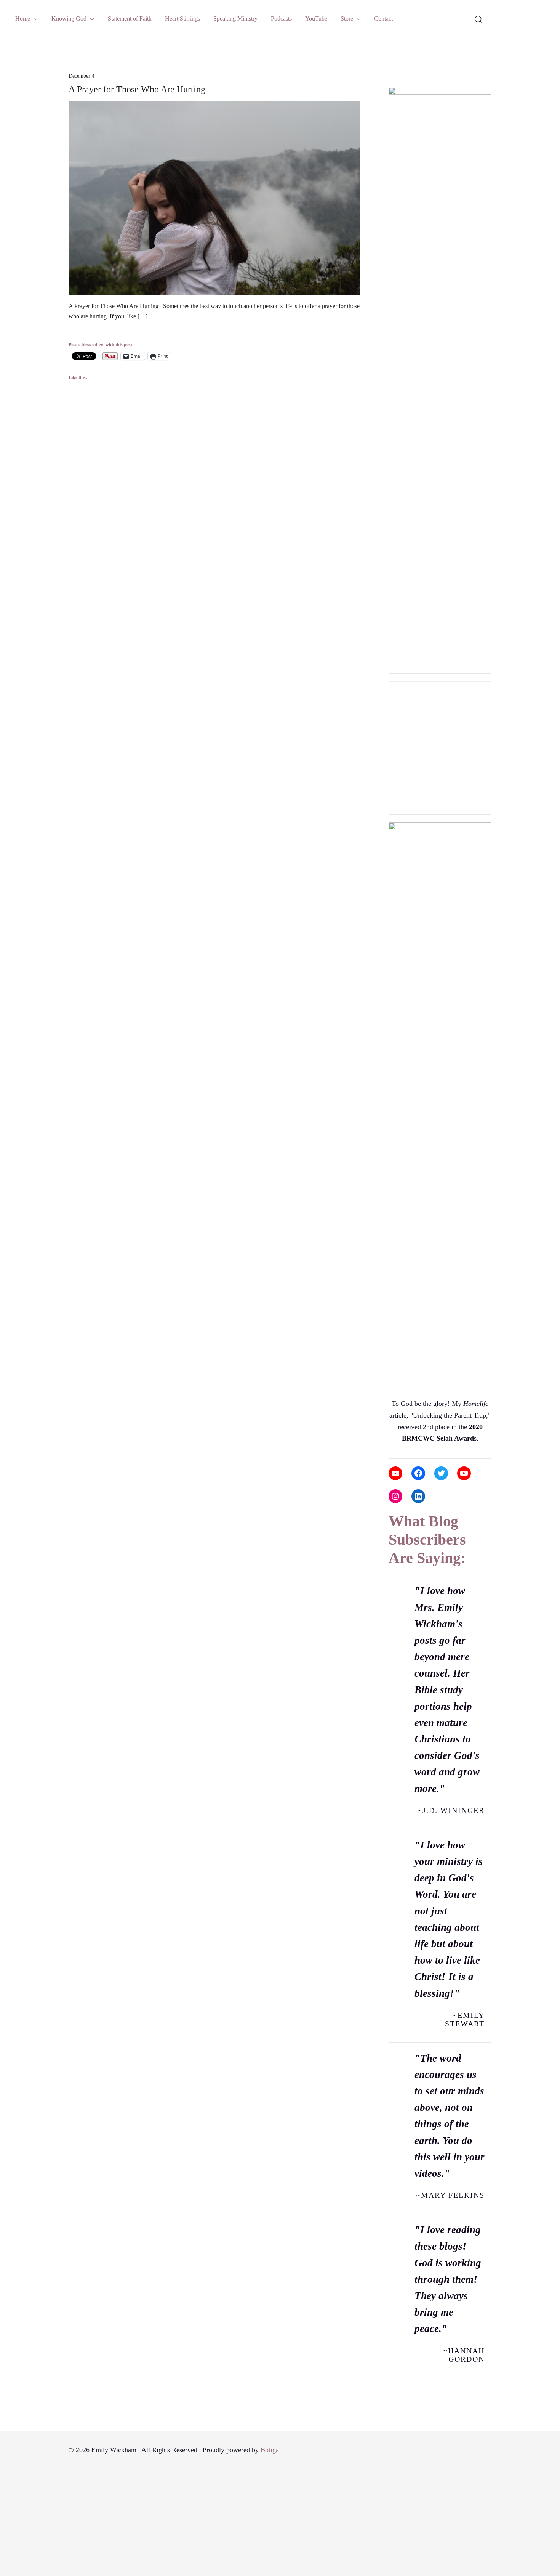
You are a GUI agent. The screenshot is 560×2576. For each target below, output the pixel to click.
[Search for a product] (479, 19)
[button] (392, 74)
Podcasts (281, 18)
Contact (383, 18)
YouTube (316, 18)
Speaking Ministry (235, 18)
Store (347, 18)
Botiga (270, 2450)
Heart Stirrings (182, 18)
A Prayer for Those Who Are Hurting (137, 89)
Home (23, 18)
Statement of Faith (130, 18)
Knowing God (69, 18)
